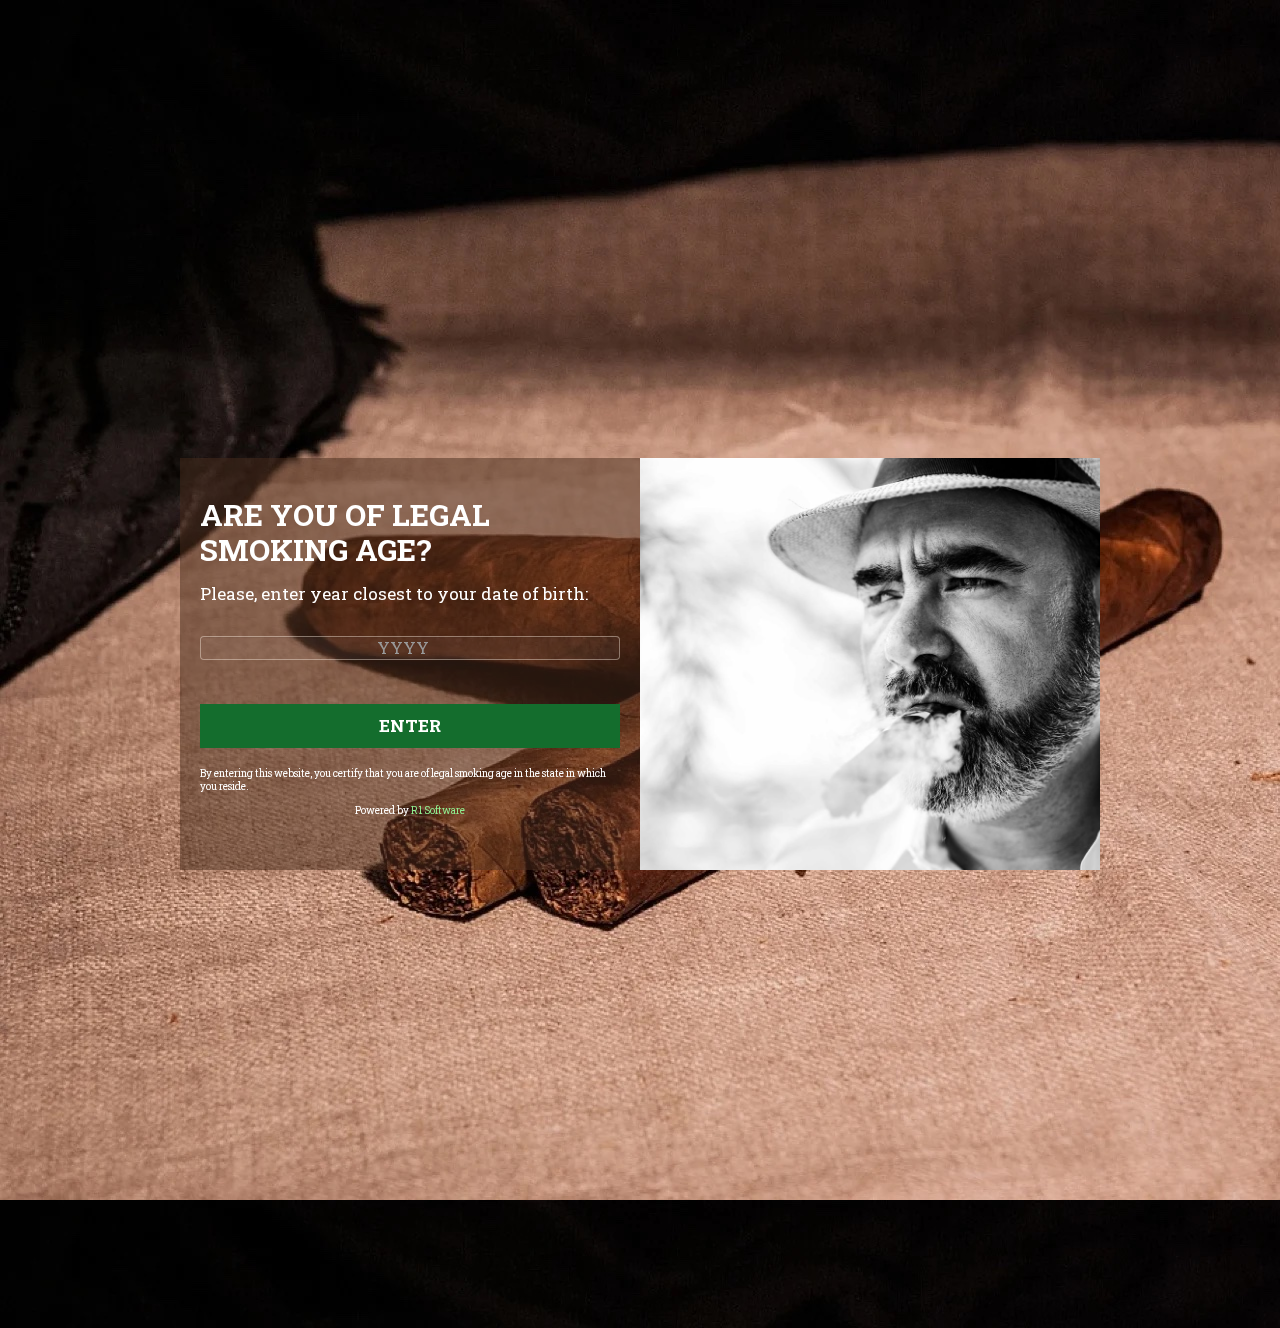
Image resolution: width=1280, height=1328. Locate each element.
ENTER (410, 725)
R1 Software (438, 810)
